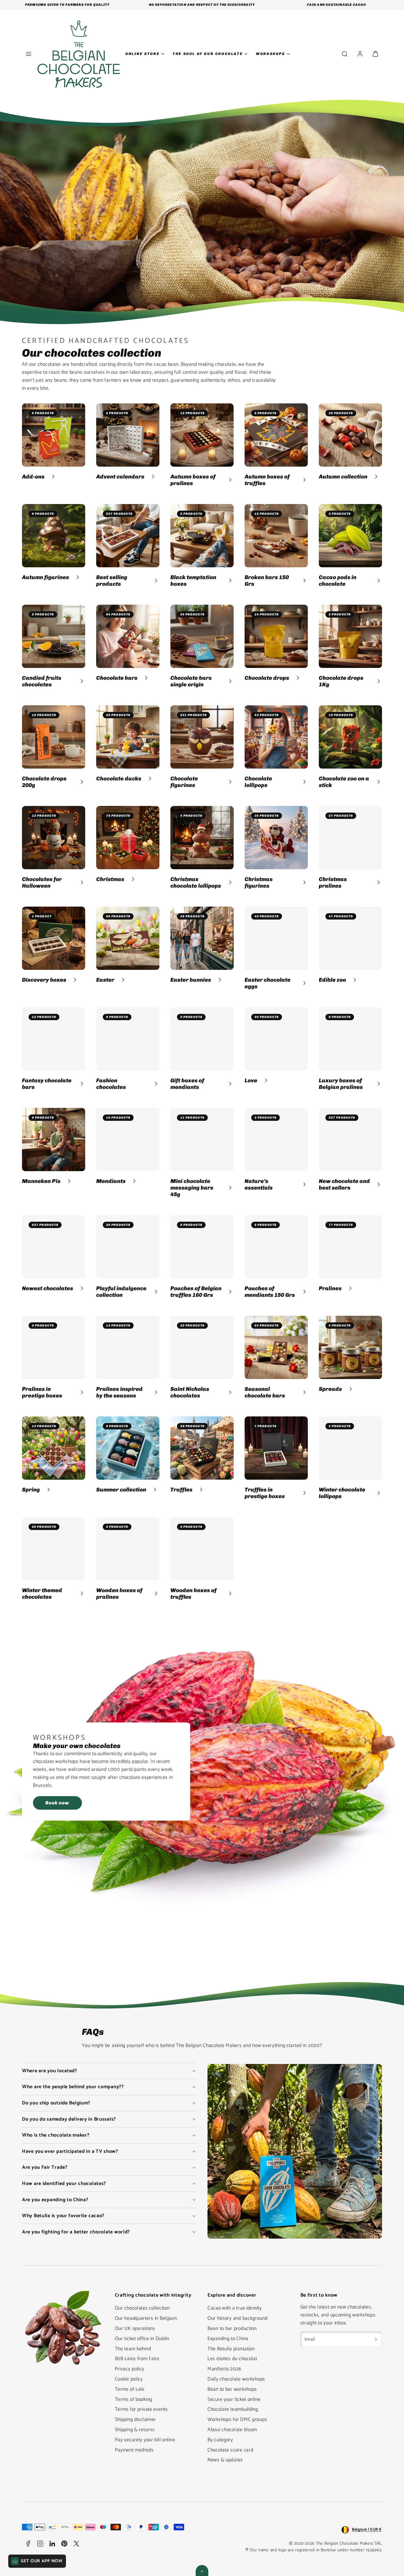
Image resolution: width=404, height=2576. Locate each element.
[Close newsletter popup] (253, 1201)
